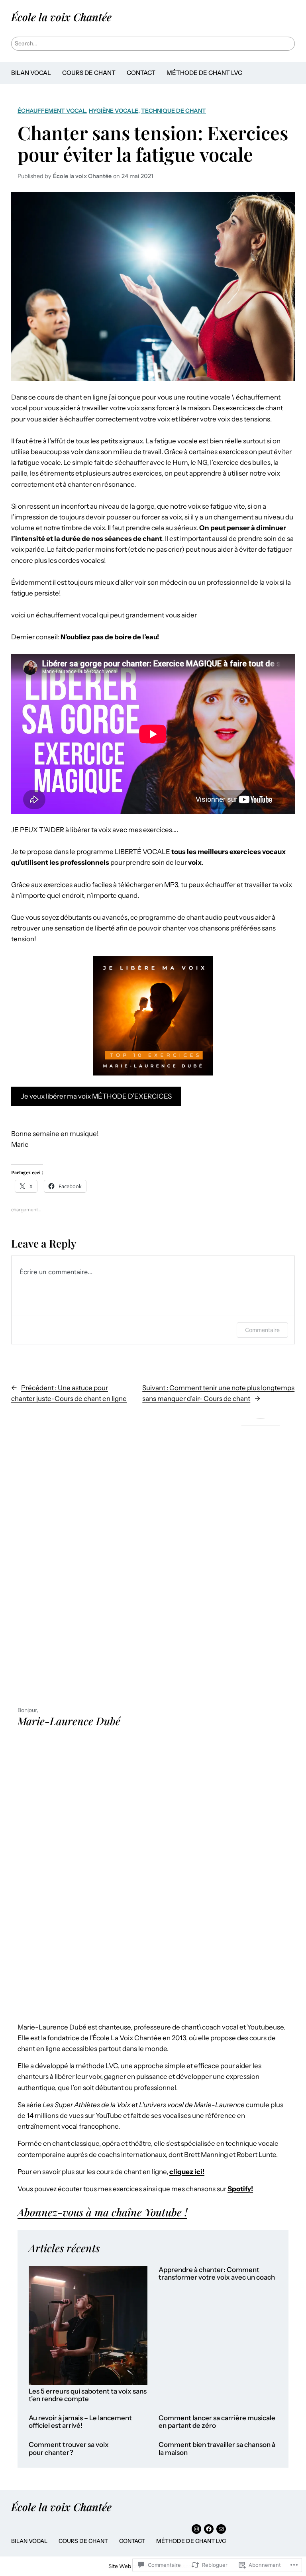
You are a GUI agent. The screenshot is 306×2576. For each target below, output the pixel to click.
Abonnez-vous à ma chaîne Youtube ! (102, 2212)
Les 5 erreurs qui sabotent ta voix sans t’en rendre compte (88, 2395)
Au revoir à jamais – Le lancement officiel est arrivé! (80, 2422)
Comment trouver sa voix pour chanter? (69, 2449)
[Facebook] (209, 2529)
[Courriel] (221, 2529)
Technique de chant (174, 111)
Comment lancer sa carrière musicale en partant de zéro (217, 2422)
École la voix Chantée (61, 17)
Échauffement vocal (52, 111)
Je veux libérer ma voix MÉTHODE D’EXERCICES (96, 1096)
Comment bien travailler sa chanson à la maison (217, 2449)
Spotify (239, 2189)
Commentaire (262, 1330)
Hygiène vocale (114, 111)
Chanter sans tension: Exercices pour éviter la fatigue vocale (153, 143)
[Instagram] (196, 2529)
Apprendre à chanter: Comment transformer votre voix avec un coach (217, 2274)
